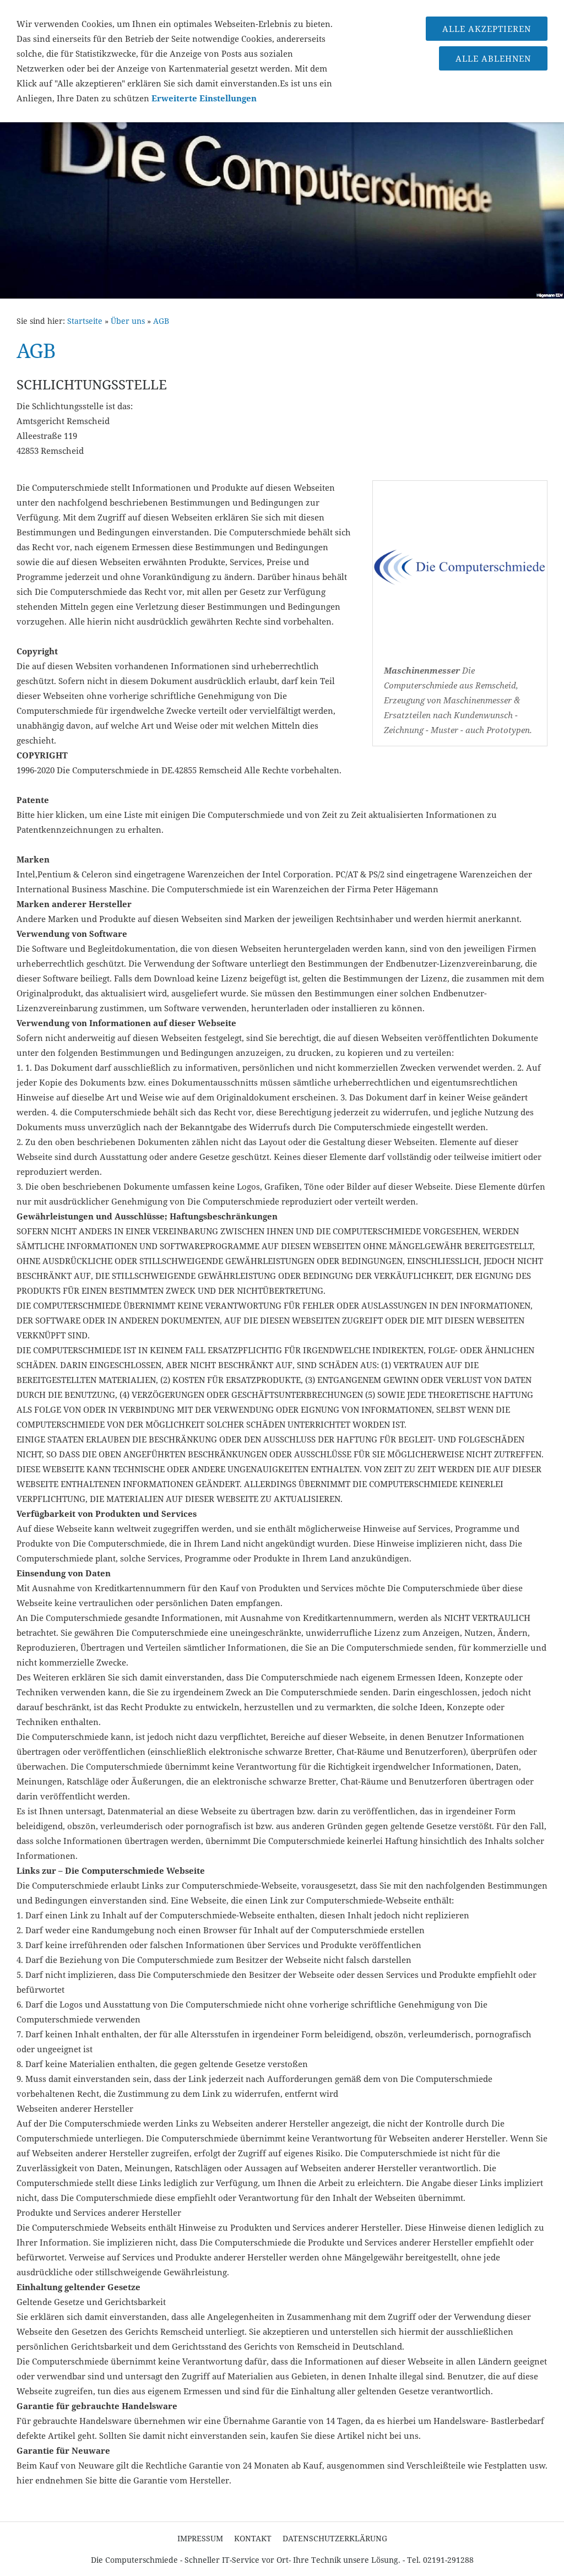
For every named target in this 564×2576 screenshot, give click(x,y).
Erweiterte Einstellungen (204, 98)
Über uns (128, 321)
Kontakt (253, 2538)
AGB (161, 321)
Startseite (85, 321)
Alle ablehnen (493, 58)
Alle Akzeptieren (487, 29)
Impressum (200, 2538)
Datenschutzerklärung (335, 2538)
